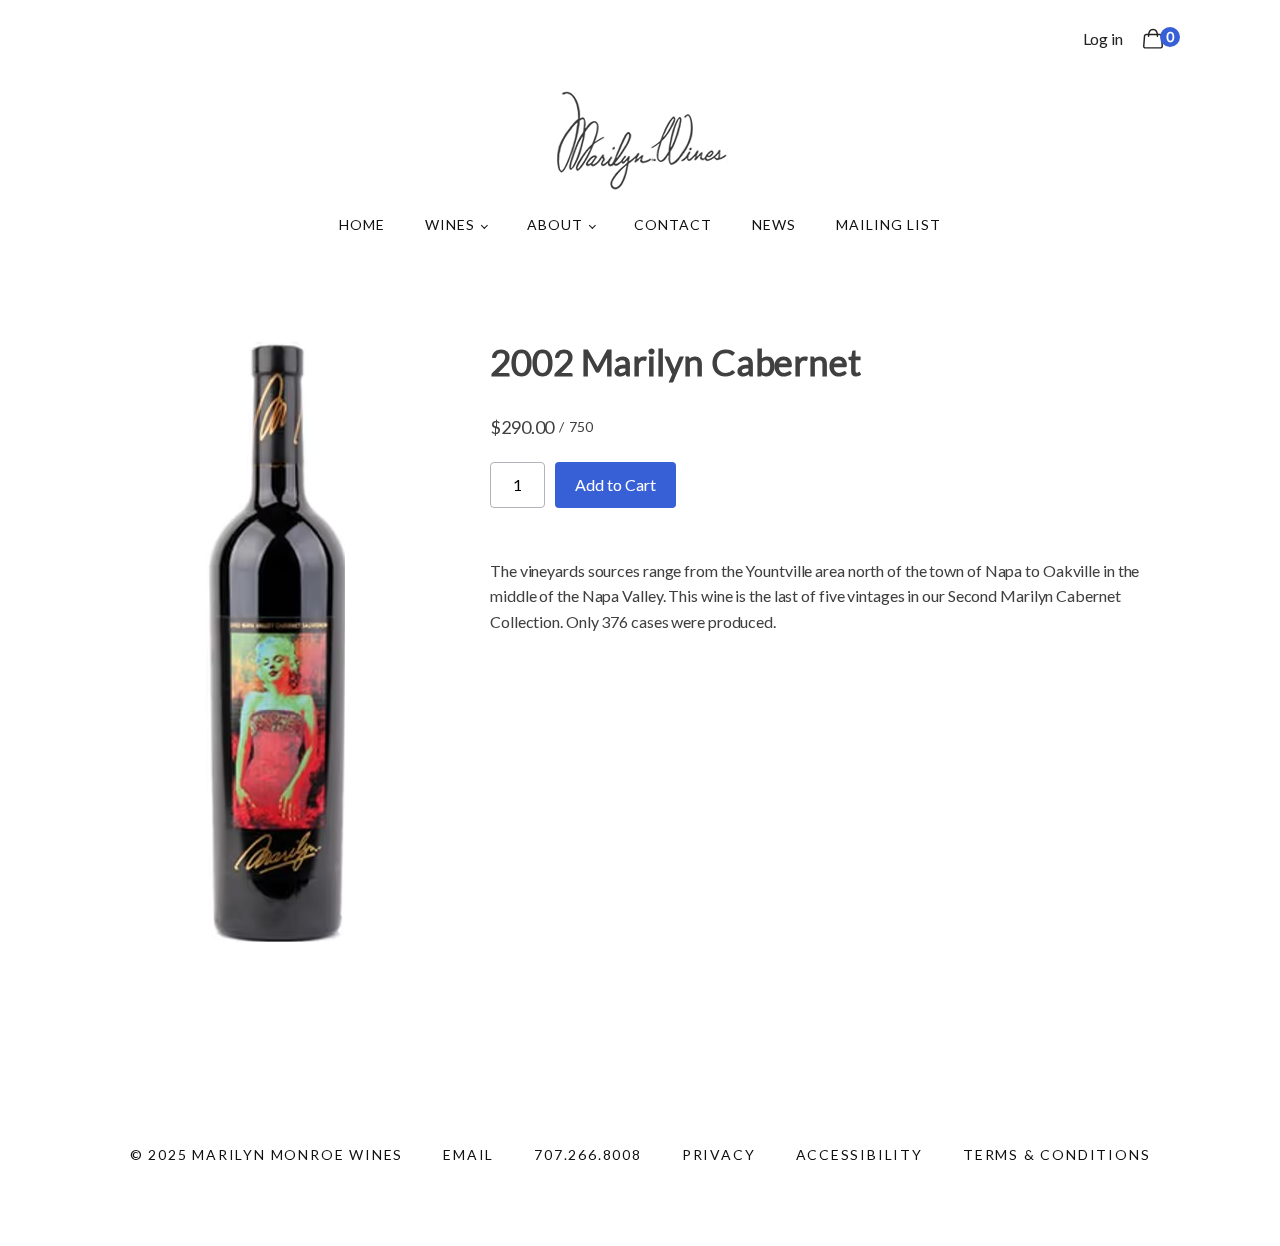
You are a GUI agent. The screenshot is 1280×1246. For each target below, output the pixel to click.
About (555, 224)
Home (362, 224)
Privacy (719, 1154)
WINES (450, 224)
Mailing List (888, 224)
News (774, 224)
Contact (673, 224)
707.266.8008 (588, 1154)
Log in (1103, 38)
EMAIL (468, 1154)
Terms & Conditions (1056, 1154)
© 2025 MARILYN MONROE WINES (267, 1154)
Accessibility (859, 1154)
